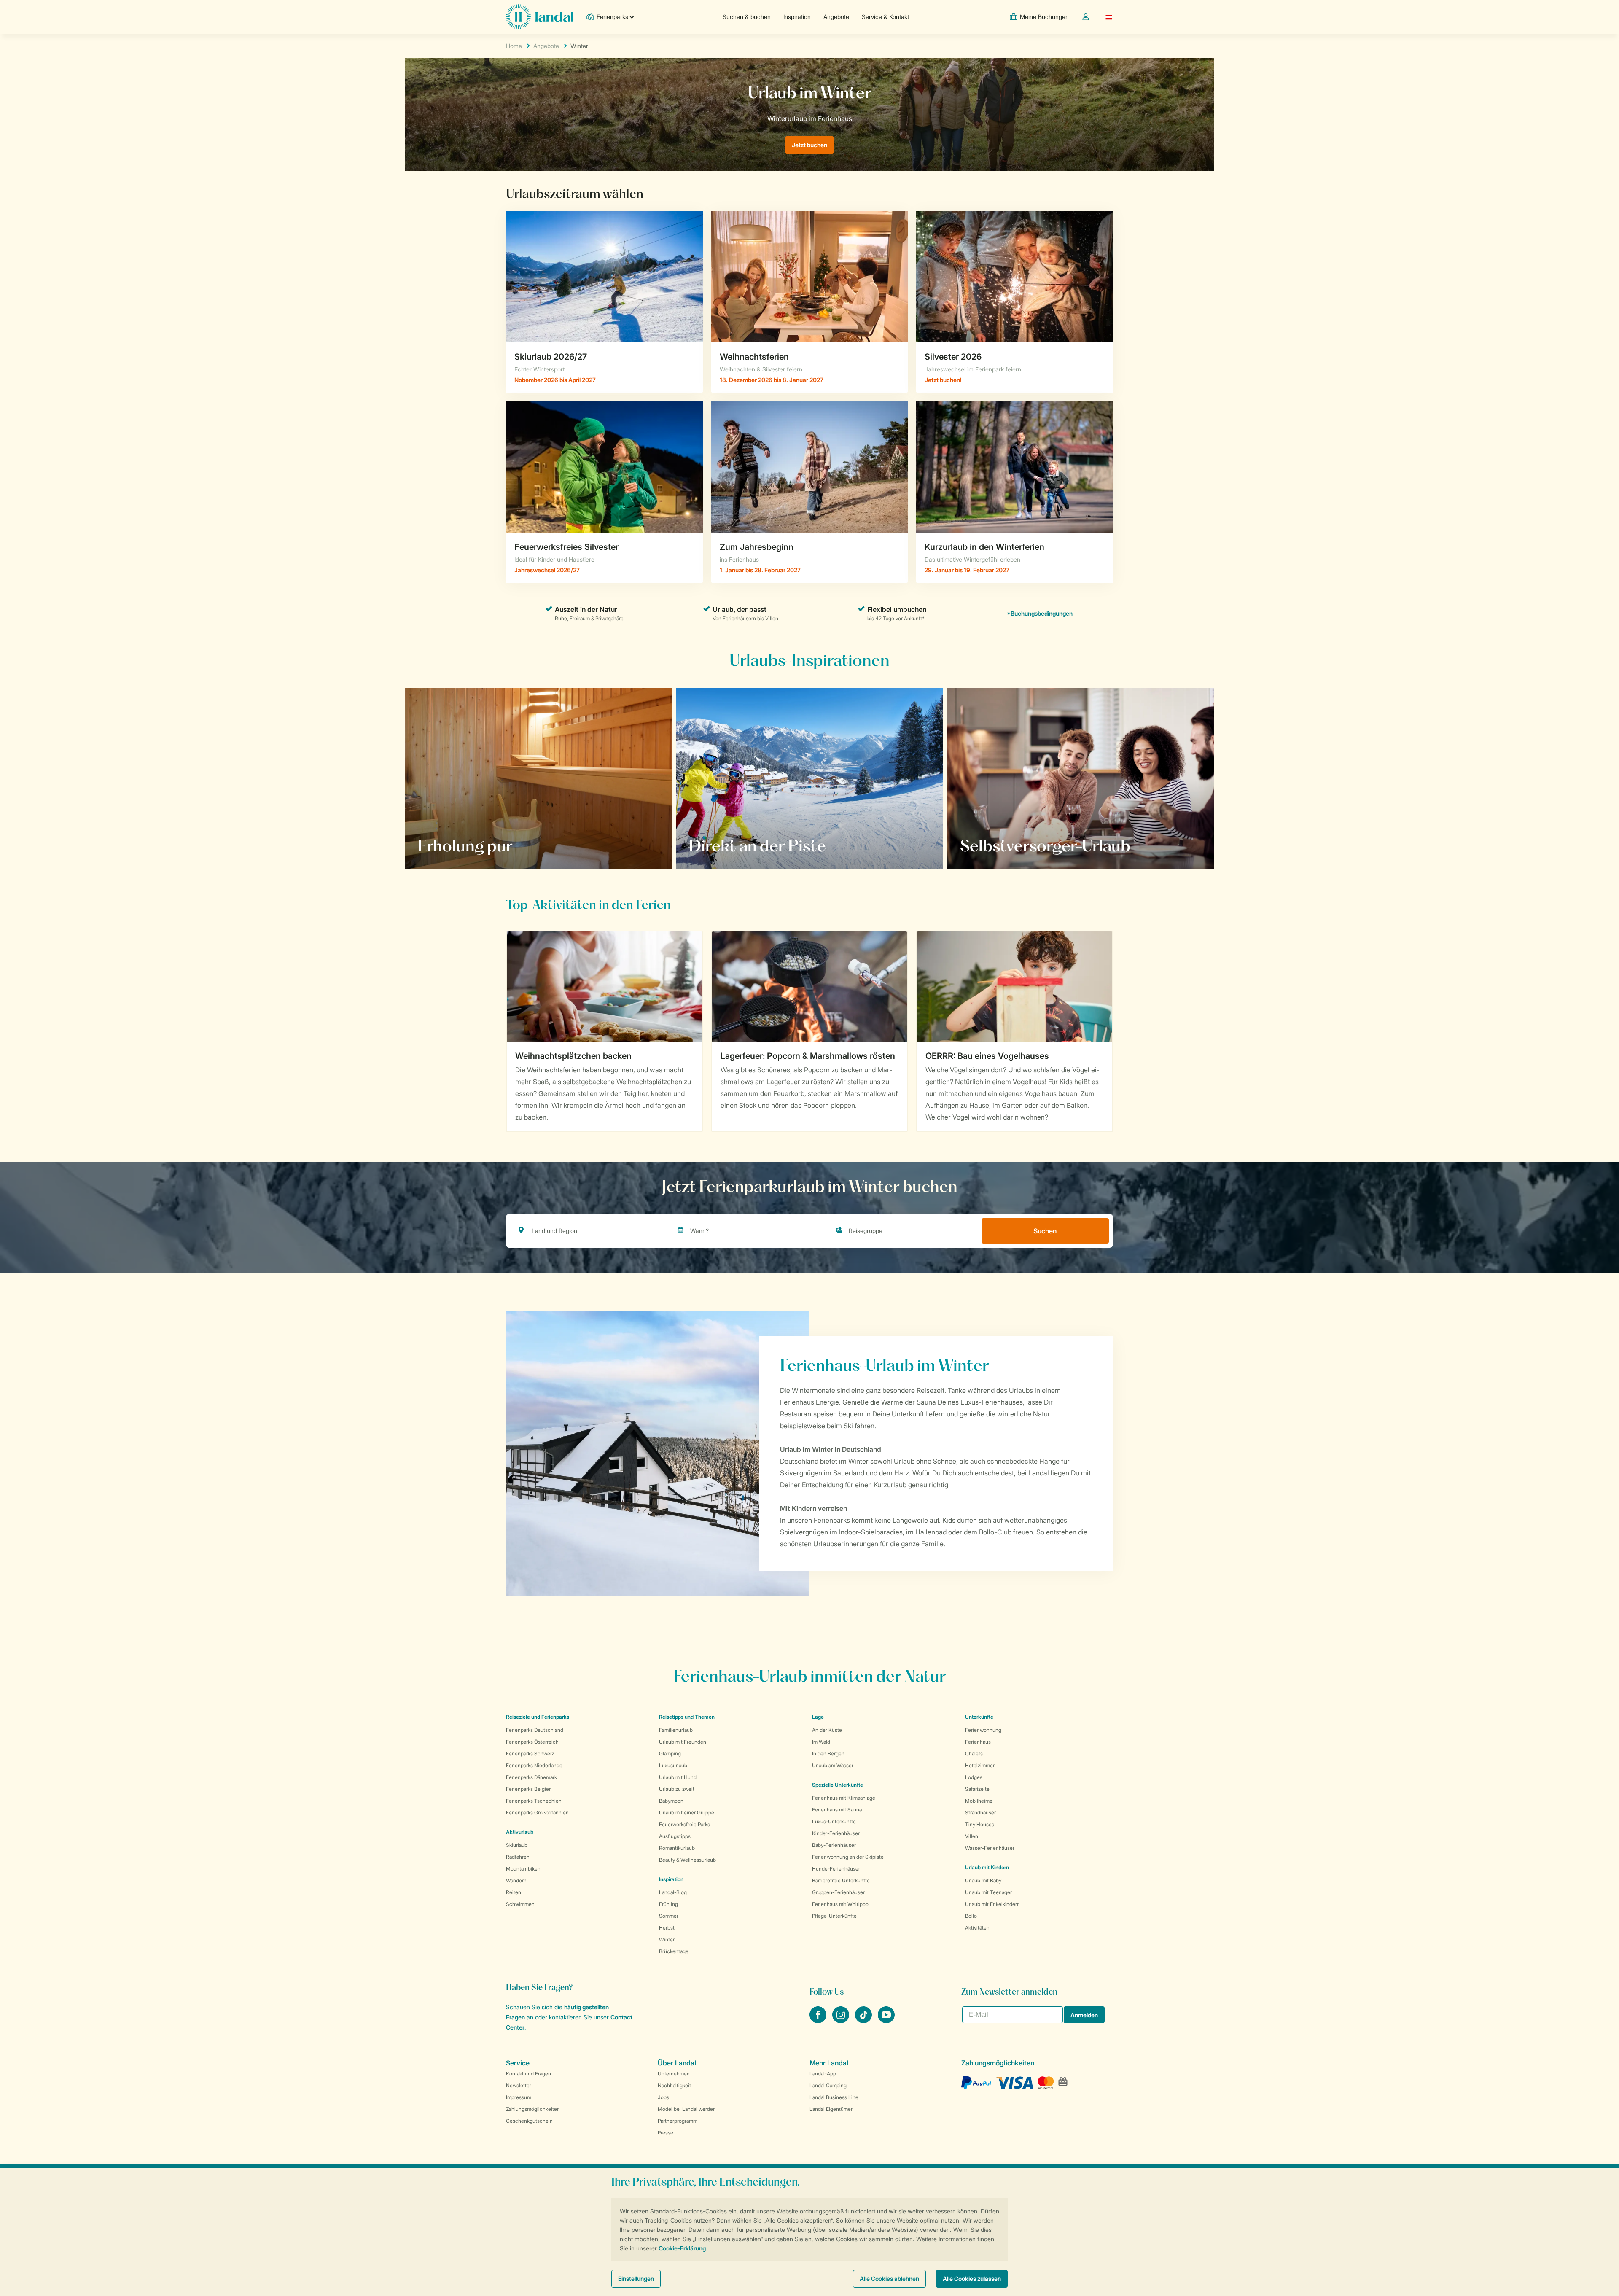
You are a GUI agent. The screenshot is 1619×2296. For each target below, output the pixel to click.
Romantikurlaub (677, 1848)
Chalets (974, 1754)
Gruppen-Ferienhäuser (838, 1892)
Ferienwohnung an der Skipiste (848, 1857)
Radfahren (518, 1857)
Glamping (670, 1754)
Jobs (663, 2097)
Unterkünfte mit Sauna (461, 845)
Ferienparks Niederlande (534, 1765)
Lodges (974, 1777)
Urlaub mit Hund (678, 1777)
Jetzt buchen (809, 145)
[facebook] (819, 2021)
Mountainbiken (523, 1869)
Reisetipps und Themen (687, 1717)
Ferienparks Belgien (529, 1789)
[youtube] (886, 2021)
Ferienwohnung (983, 1730)
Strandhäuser (980, 1813)
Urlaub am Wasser (833, 1765)
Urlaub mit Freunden (683, 1742)
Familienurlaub (676, 1730)
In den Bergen (828, 1754)
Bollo (971, 1916)
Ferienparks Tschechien (534, 1801)
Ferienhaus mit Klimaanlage (844, 1798)
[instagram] (842, 2021)
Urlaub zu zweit (677, 1789)
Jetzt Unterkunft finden (1006, 845)
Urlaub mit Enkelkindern (992, 1904)
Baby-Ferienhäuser (834, 1845)
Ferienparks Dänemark (531, 1777)
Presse (666, 2133)
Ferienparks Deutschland (535, 1730)
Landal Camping (828, 2085)
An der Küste (827, 1730)
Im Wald (821, 1742)
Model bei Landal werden (687, 2109)
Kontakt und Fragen (528, 2074)
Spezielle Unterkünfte (838, 1785)
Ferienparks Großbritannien (537, 1813)
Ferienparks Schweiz (530, 1754)
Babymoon (671, 1801)
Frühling (668, 1904)
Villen (972, 1836)
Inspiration (797, 17)
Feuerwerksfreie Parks (684, 1824)
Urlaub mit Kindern (987, 1867)
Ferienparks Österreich (532, 1742)
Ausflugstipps (675, 1836)
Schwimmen (520, 1904)
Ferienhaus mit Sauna (837, 1810)
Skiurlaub (517, 1845)
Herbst (667, 1928)
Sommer (669, 1916)
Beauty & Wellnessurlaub (687, 1860)
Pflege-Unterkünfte (834, 1916)
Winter (667, 1939)
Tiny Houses (980, 1824)
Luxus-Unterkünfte (834, 1821)
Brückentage (674, 1951)
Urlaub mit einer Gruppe (687, 1813)
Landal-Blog (673, 1892)
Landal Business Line (834, 2097)
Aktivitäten (977, 1928)
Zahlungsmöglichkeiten (533, 2109)
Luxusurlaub (673, 1765)
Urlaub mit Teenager (988, 1892)
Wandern (516, 1880)
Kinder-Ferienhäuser (836, 1833)
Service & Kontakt (885, 17)
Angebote (836, 17)
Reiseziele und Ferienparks (538, 1717)
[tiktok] (864, 2021)
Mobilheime (979, 1801)
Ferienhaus (978, 1742)
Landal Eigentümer (831, 2109)
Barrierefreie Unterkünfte (841, 1880)
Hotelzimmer (980, 1765)
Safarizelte (977, 1789)
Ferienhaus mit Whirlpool (841, 1904)
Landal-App (823, 2074)
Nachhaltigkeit (674, 2085)
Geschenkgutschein (529, 2121)
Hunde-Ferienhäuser (836, 1869)
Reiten (514, 1892)
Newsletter (519, 2085)
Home (514, 46)
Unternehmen (674, 2074)
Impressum (519, 2097)
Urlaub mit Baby (983, 1880)
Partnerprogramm (678, 2121)
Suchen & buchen (747, 17)
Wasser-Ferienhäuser (990, 1848)
